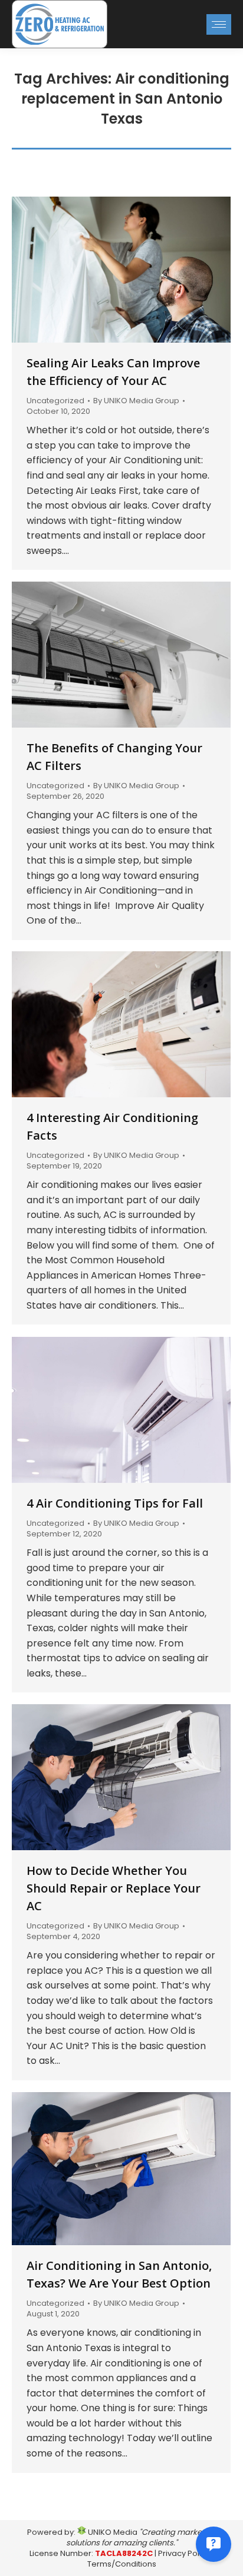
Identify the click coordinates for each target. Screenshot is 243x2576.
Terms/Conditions (122, 2564)
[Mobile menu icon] (219, 24)
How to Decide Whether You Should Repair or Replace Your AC (114, 1888)
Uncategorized (55, 401)
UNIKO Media (112, 2532)
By (136, 401)
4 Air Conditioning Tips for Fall (115, 1503)
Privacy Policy (184, 2553)
